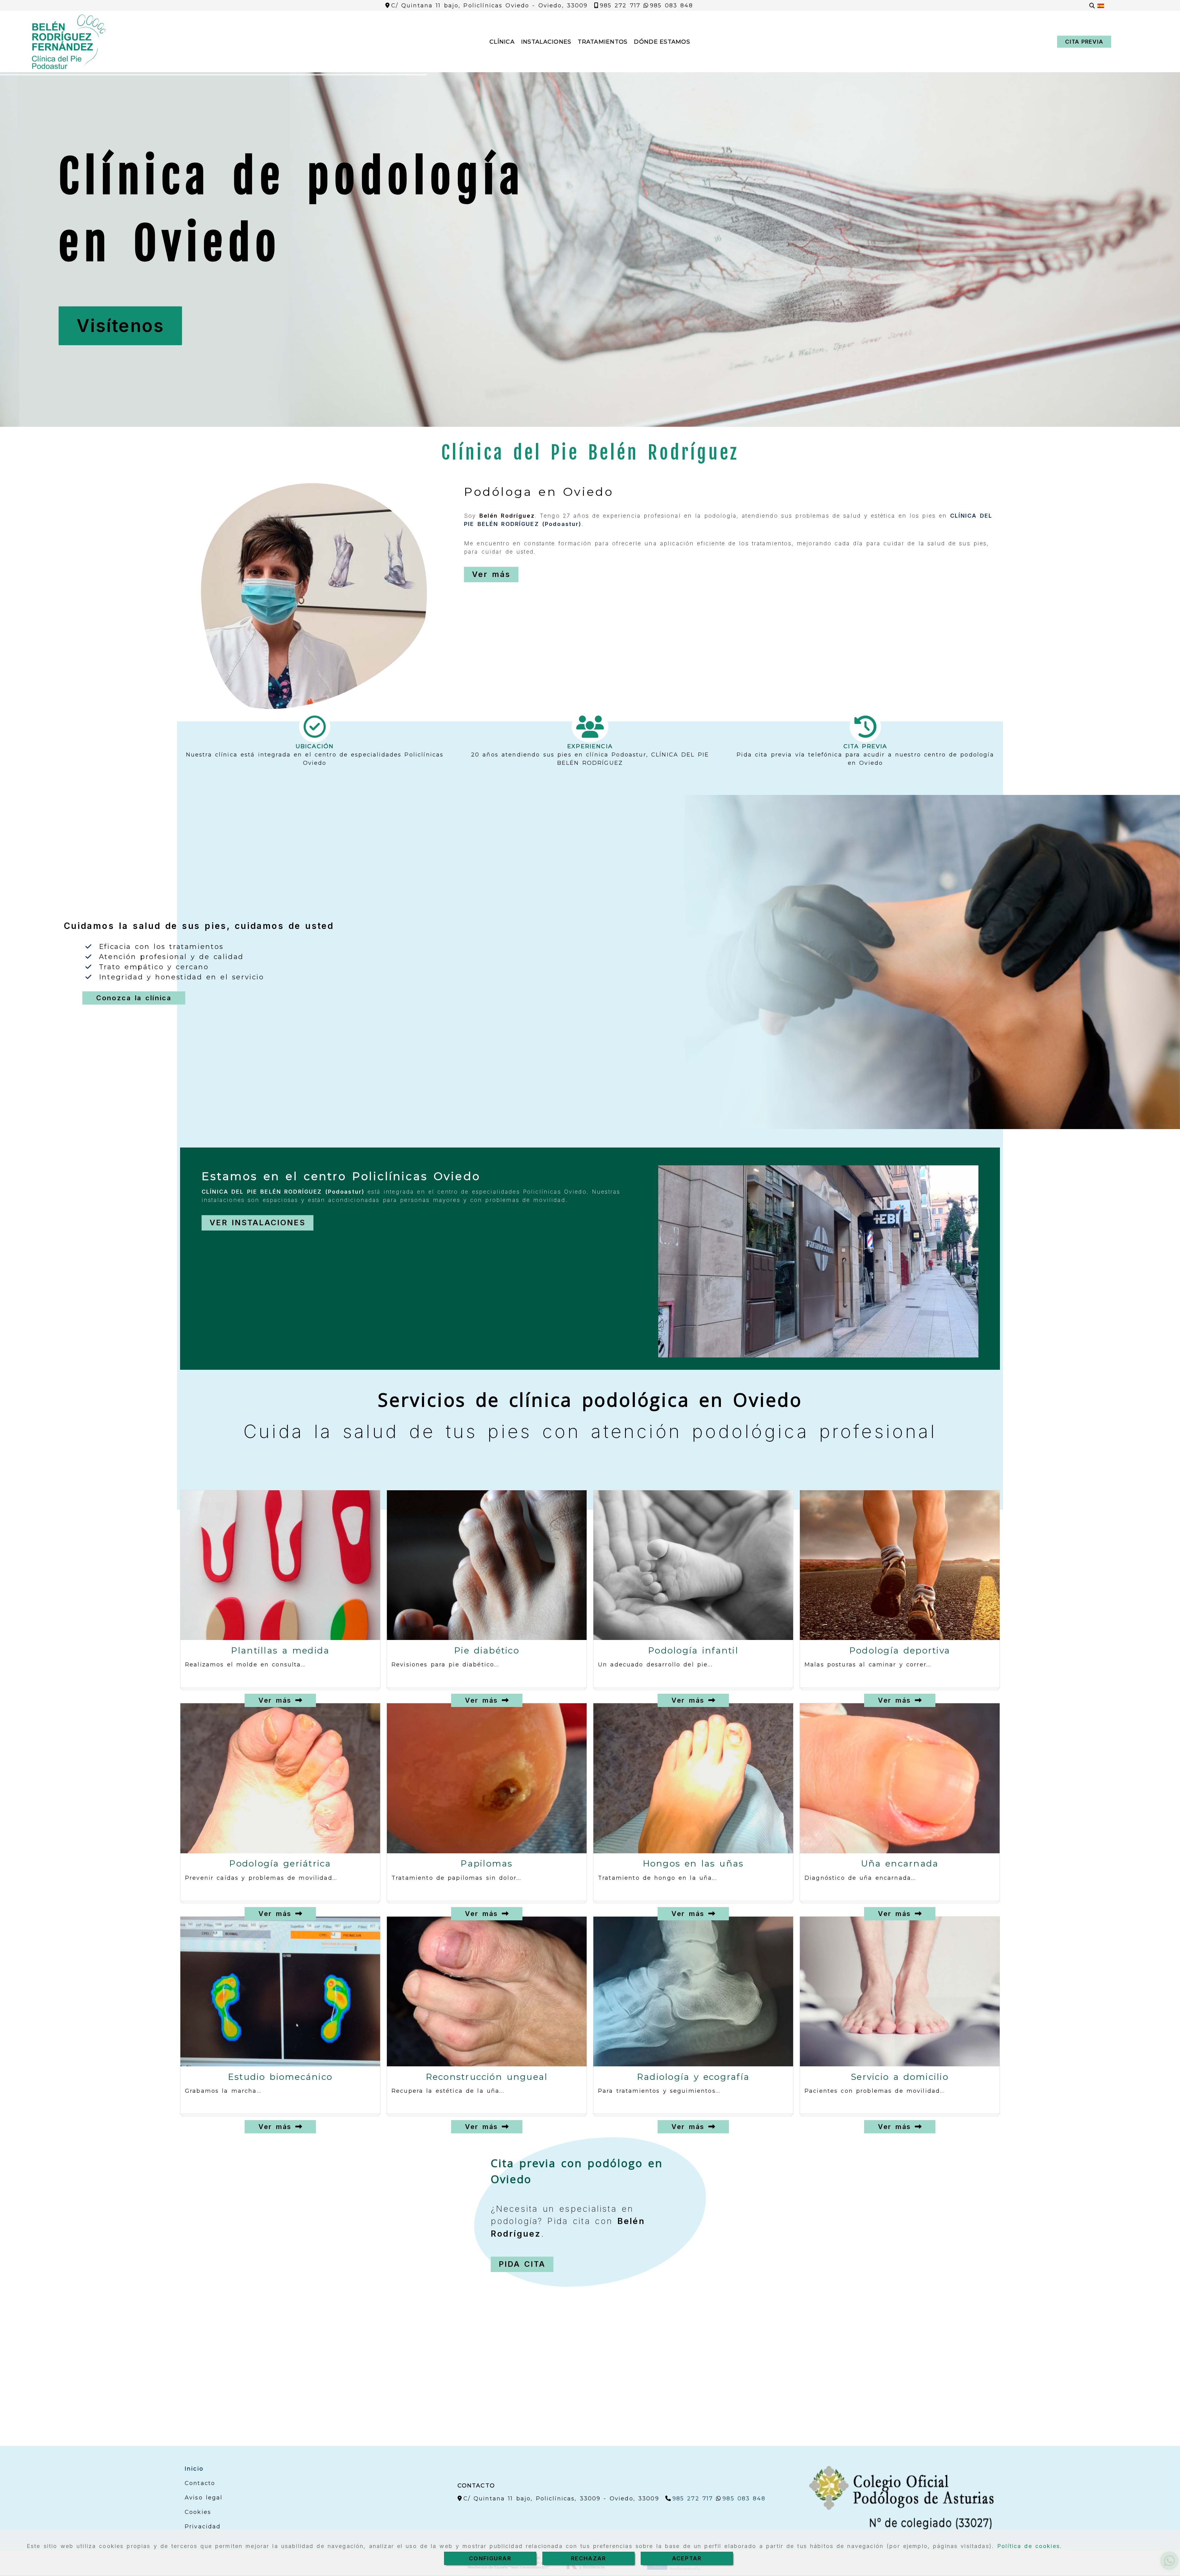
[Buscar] (1092, 6)
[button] (1084, 42)
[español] (1101, 6)
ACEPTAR (687, 2558)
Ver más (277, 1700)
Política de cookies (1029, 2546)
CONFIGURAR (490, 2558)
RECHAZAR (588, 2558)
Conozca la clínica (134, 998)
